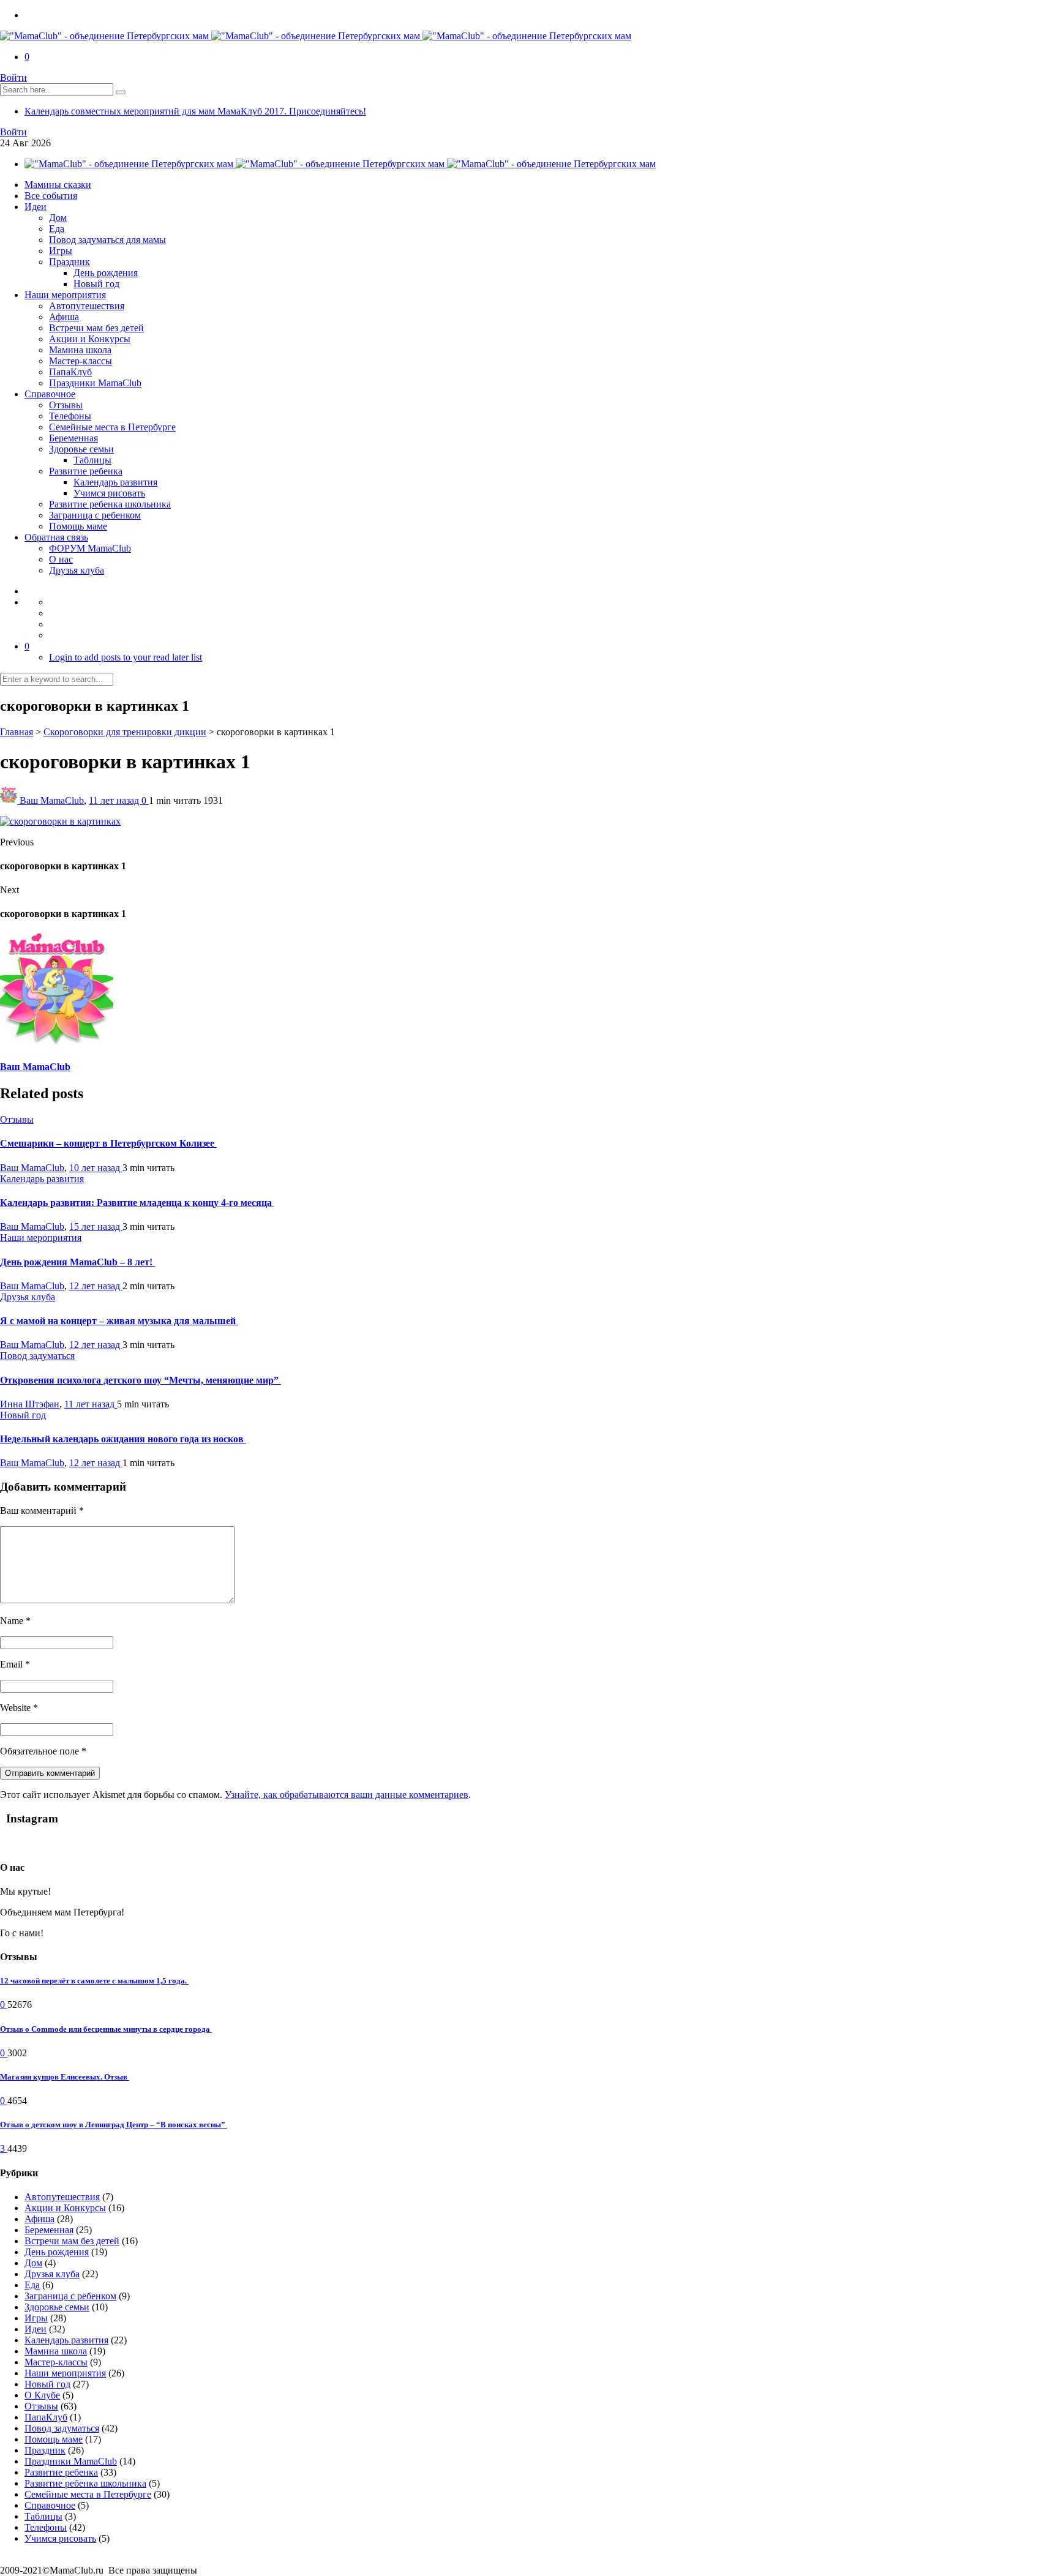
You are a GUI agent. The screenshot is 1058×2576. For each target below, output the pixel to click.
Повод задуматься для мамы (107, 240)
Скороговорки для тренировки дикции (125, 732)
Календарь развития (115, 482)
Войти (13, 77)
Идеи (36, 207)
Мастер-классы (81, 361)
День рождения (106, 273)
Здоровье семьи (81, 449)
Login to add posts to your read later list (126, 657)
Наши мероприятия (65, 295)
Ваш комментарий (42, 1511)
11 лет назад (115, 800)
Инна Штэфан (30, 1404)
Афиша (64, 317)
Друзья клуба (77, 570)
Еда (57, 229)
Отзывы (66, 405)
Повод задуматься (37, 1356)
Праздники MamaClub (95, 383)
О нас (61, 559)
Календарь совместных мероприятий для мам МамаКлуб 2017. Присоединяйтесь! (195, 111)
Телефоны (70, 416)
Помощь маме (78, 526)
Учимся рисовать (109, 493)
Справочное (50, 394)
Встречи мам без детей (96, 328)
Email (15, 1664)
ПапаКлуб (70, 372)
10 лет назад (96, 1168)
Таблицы (92, 460)
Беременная (73, 438)
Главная (17, 732)
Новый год (96, 284)
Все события (51, 196)
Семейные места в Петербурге (112, 427)
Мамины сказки (58, 185)
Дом (58, 218)
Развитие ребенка (86, 471)
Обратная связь (56, 537)
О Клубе (42, 2395)
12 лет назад (96, 1286)
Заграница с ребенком (95, 515)
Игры (61, 251)
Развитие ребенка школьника (110, 504)
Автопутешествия (87, 306)
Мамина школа (80, 350)
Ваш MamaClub (52, 800)
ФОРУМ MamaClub (90, 548)
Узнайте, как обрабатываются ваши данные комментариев (347, 1795)
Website (19, 1708)
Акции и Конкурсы (90, 339)
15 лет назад (96, 1226)
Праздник (69, 262)
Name (15, 1621)
